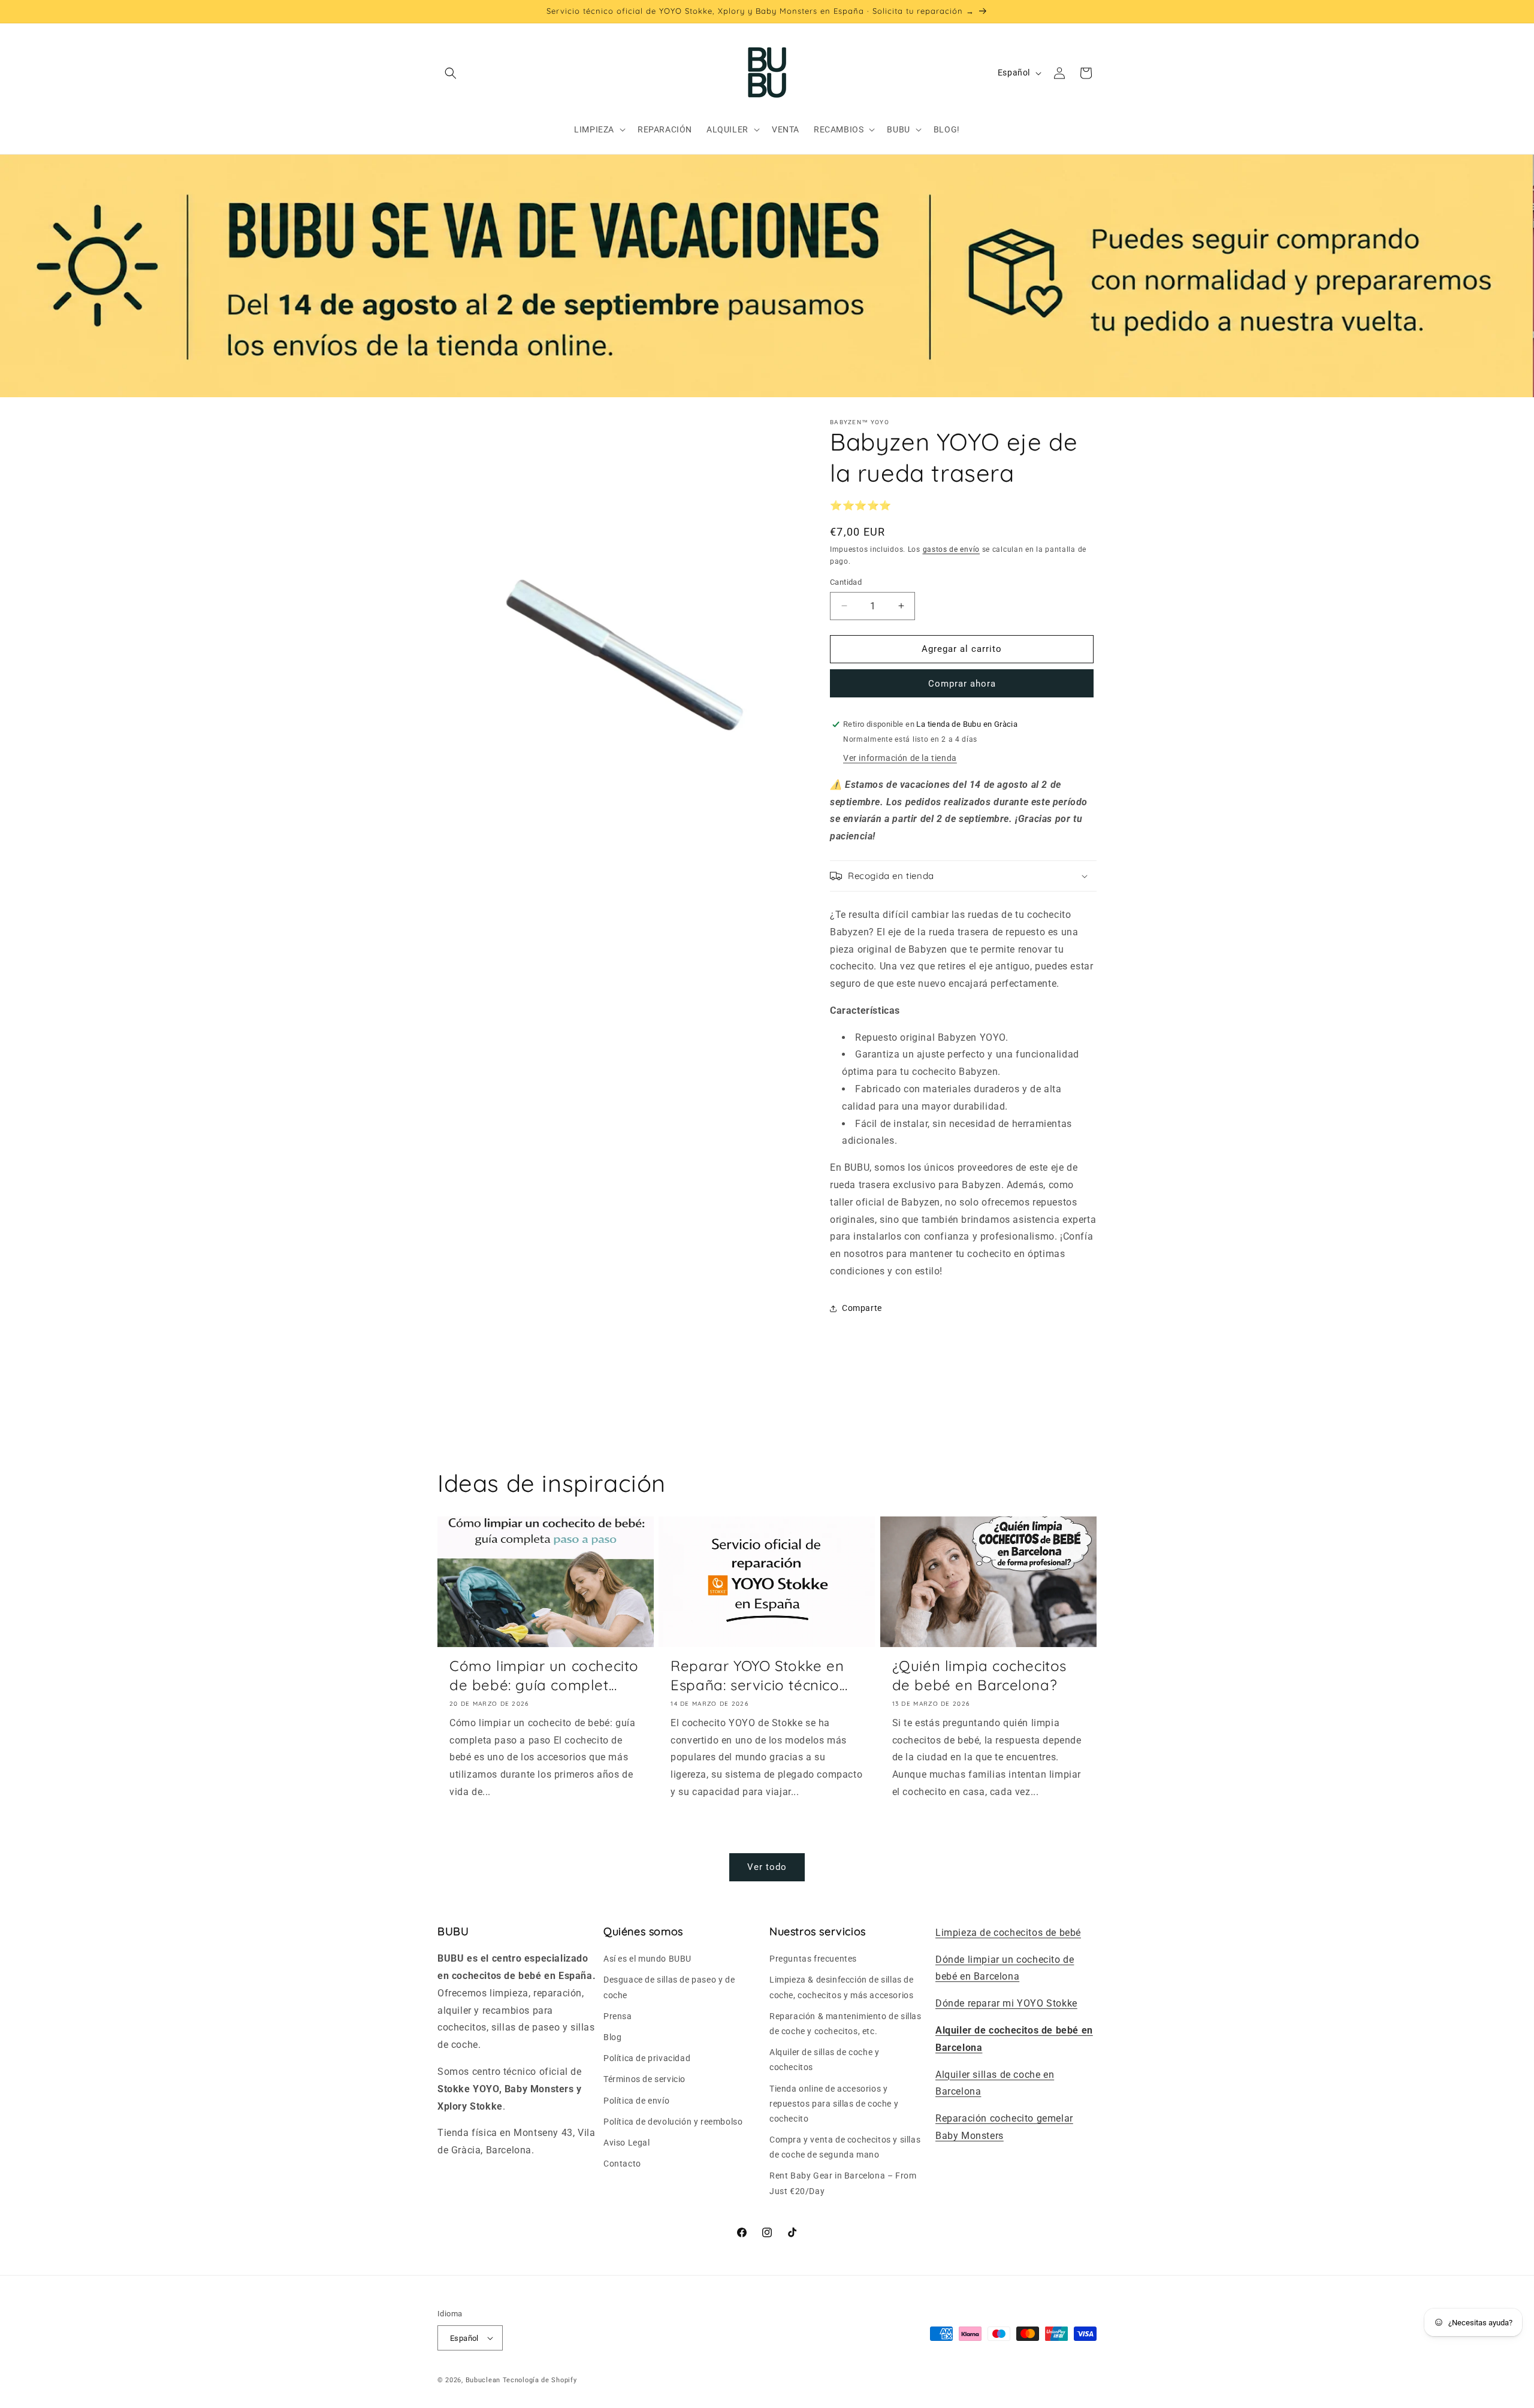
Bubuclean (483, 2380)
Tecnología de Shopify (540, 2380)
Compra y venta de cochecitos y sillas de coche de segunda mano (845, 2147)
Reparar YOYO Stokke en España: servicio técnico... (759, 1675)
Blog (612, 2037)
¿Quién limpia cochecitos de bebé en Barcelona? (979, 1675)
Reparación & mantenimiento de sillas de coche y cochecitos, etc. (845, 2024)
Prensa (618, 2016)
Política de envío (636, 2101)
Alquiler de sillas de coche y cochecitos (824, 2060)
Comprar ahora (962, 684)
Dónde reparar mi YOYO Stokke (1006, 2003)
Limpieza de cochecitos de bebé (1008, 1933)
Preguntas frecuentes (813, 1959)
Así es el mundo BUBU (647, 1959)
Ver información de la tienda (900, 758)
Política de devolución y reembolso (673, 2122)
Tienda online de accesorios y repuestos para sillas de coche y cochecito (834, 2104)
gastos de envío (952, 549)
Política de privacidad (647, 2058)
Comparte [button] (862, 1308)
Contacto (622, 2164)
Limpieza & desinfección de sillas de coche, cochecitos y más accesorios (842, 1987)
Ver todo (767, 1867)
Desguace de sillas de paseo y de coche (669, 1987)
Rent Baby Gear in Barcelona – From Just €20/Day (843, 2183)
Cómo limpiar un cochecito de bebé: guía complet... (544, 1675)
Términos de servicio (644, 2079)
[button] (451, 73)
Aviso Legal (627, 2143)
